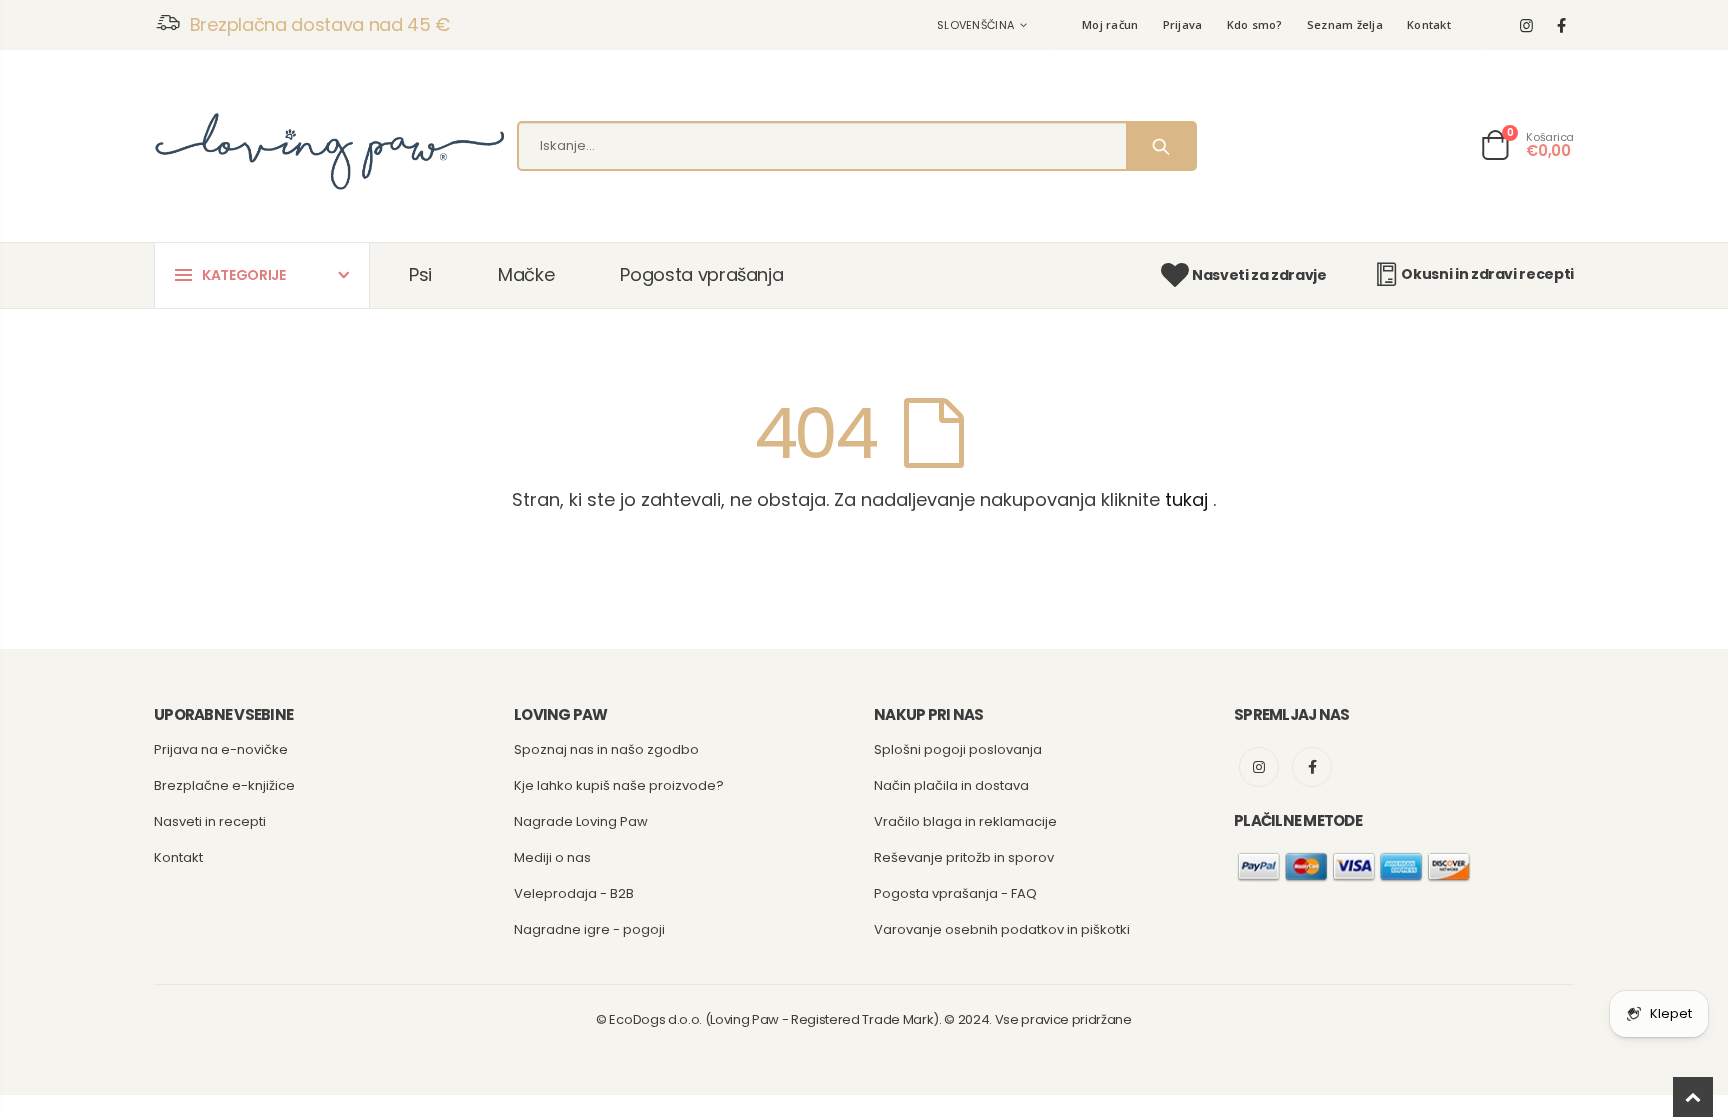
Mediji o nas (552, 857)
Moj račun (1110, 24)
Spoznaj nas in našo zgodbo (606, 749)
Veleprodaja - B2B (574, 893)
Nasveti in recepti (210, 821)
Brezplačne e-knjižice (224, 785)
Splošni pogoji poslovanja (958, 749)
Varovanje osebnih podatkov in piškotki (1002, 929)
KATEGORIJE (244, 275)
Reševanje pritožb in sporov (964, 857)
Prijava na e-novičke (221, 749)
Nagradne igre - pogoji (589, 929)
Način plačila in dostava (951, 785)
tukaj (1186, 499)
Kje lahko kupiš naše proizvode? (619, 785)
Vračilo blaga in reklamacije (965, 821)
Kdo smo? (1255, 24)
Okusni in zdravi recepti (1487, 274)
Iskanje (1160, 146)
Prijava (1183, 24)
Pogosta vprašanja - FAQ (955, 893)
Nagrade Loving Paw (581, 821)
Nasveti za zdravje (1259, 275)
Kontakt (1429, 24)
